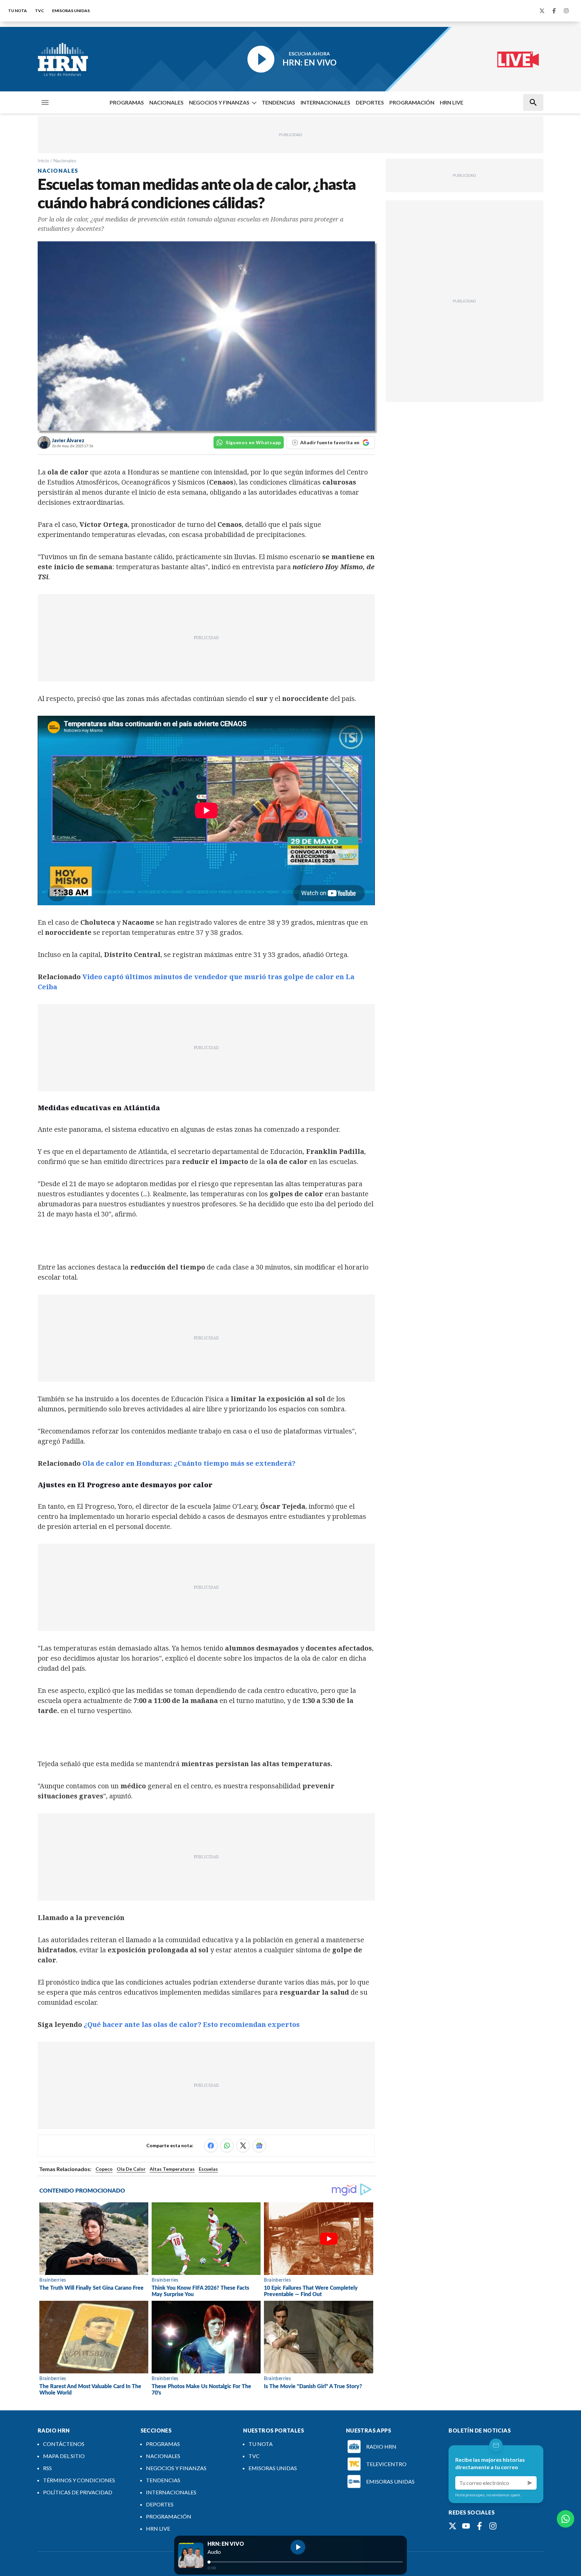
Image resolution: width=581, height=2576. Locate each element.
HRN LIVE (452, 102)
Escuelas (208, 2169)
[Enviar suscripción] (530, 2483)
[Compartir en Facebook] (211, 2146)
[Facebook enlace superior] (554, 11)
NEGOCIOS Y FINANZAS (219, 102)
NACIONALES (166, 102)
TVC (40, 11)
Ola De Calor (131, 2169)
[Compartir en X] (243, 2146)
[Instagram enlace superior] (566, 11)
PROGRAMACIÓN (412, 102)
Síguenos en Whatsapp (253, 442)
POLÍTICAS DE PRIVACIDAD (78, 2492)
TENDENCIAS (278, 102)
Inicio (43, 160)
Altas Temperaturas (172, 2169)
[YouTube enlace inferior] (466, 2526)
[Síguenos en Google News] (259, 2146)
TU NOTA (17, 11)
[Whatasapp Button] (566, 2519)
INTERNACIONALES (325, 102)
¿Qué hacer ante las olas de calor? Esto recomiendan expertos (192, 2024)
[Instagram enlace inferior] (493, 2526)
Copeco (104, 2169)
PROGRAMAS (127, 102)
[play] (298, 2547)
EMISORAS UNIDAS (71, 11)
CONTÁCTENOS (64, 2444)
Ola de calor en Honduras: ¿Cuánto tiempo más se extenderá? (189, 1463)
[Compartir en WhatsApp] (227, 2146)
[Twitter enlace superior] (542, 11)
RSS (47, 2468)
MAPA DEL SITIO (64, 2456)
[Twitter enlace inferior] (453, 2526)
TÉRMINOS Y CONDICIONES (79, 2480)
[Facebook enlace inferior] (479, 2526)
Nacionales (65, 160)
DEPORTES (370, 102)
